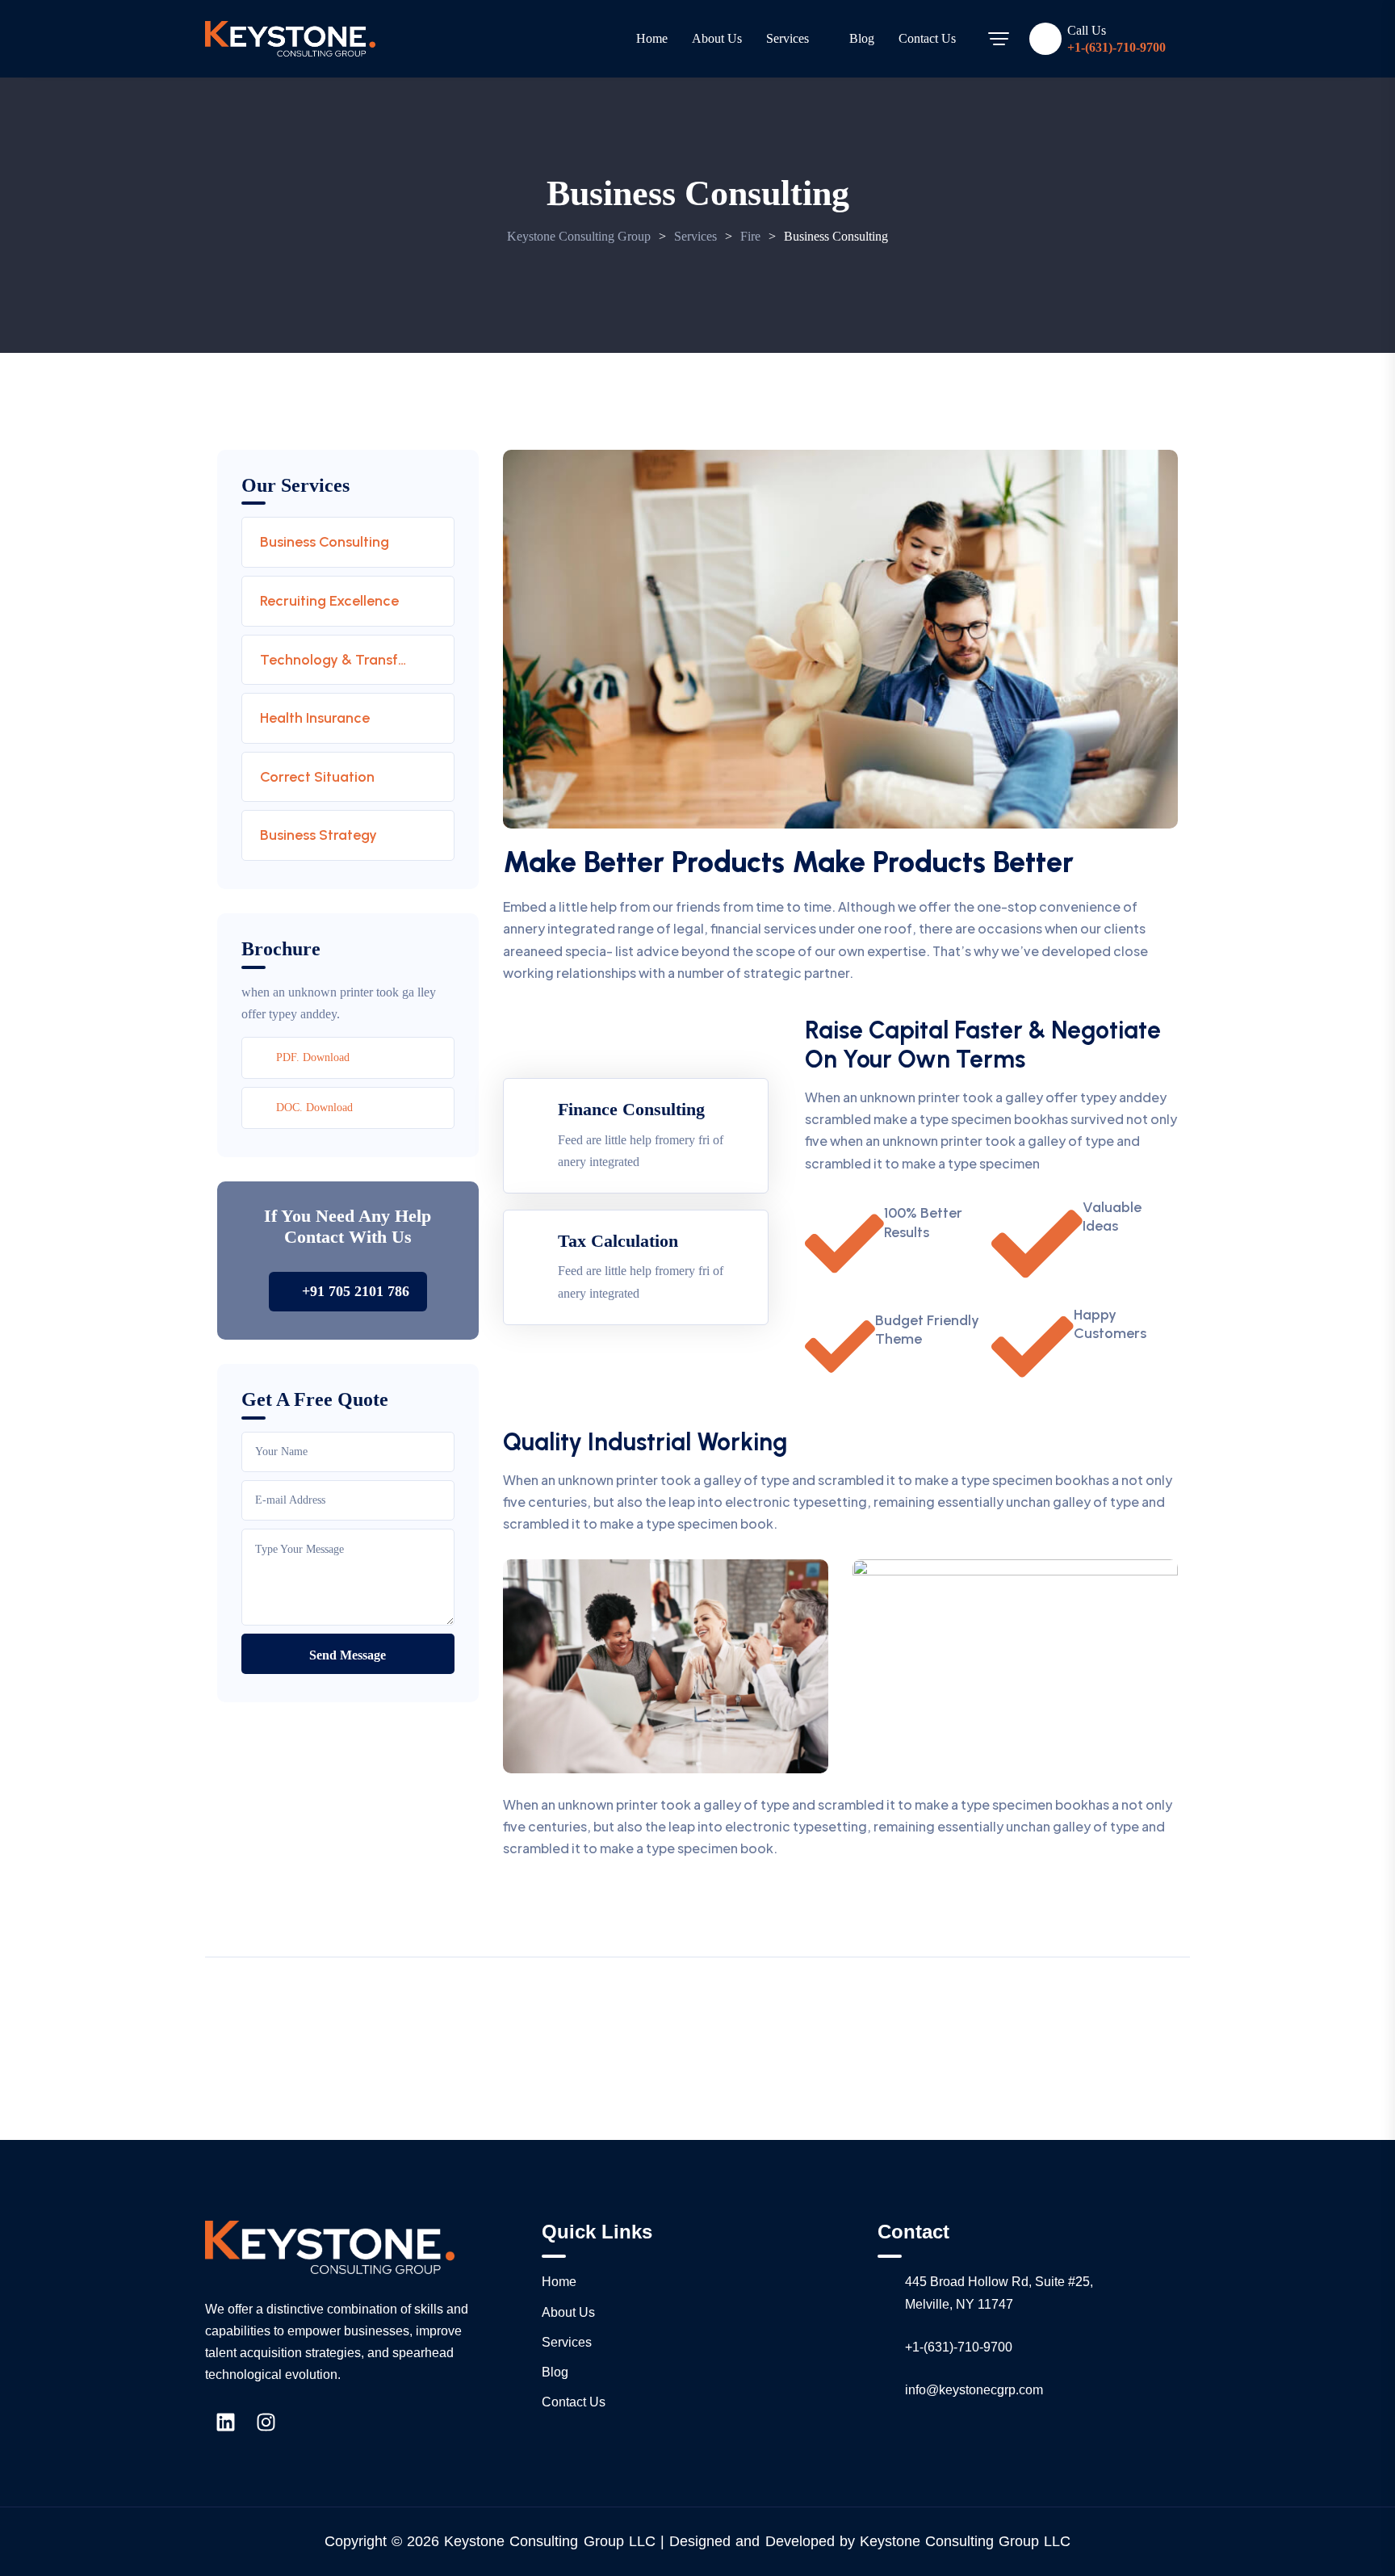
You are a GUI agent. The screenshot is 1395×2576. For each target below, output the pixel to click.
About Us (717, 38)
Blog (862, 38)
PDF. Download (313, 1057)
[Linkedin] (225, 2422)
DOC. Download (314, 1108)
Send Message (348, 1655)
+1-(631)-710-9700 (1116, 48)
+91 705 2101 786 (356, 1291)
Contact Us (927, 38)
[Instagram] (266, 2422)
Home (652, 38)
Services (788, 38)
